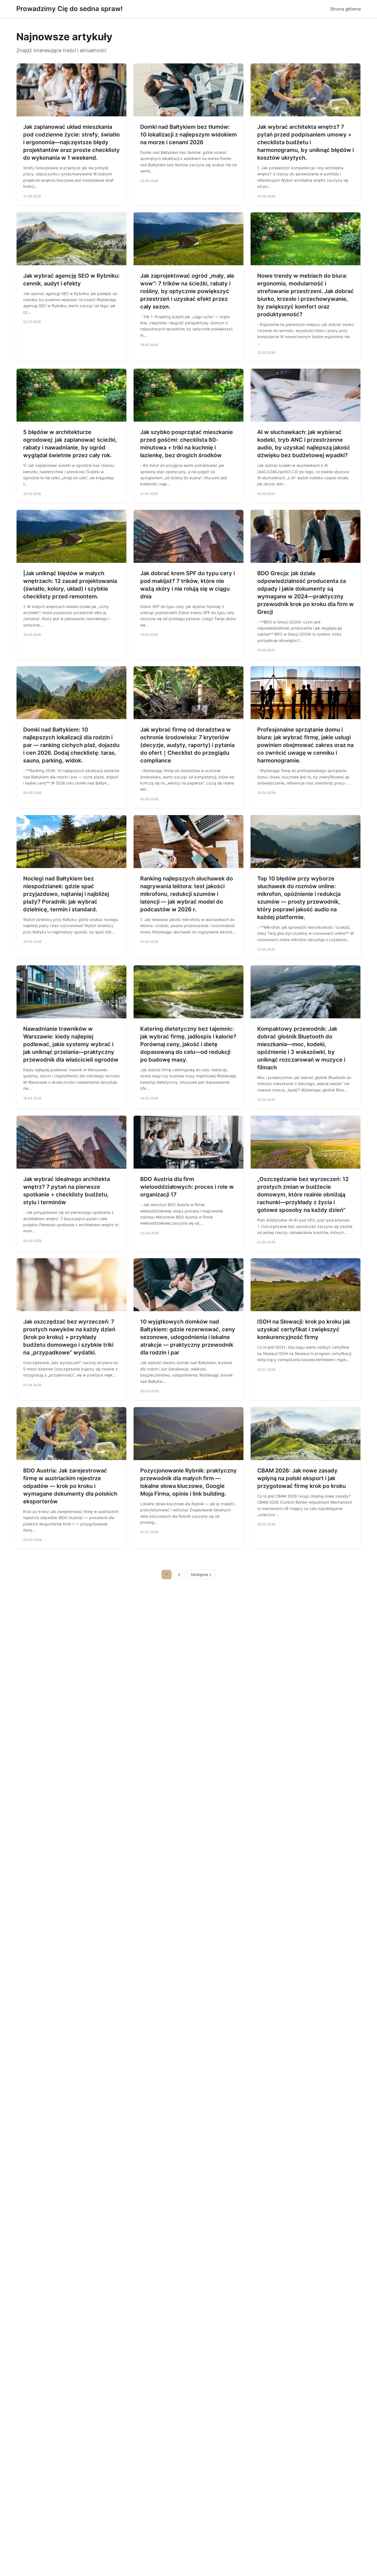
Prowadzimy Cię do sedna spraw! (69, 9)
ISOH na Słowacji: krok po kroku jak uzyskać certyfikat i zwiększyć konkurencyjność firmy (304, 1329)
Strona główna (345, 9)
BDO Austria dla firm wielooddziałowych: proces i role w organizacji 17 (187, 1187)
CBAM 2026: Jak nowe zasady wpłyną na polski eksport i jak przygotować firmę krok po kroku (302, 1478)
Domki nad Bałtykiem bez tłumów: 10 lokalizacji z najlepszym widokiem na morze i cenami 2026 (189, 135)
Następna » (201, 1574)
